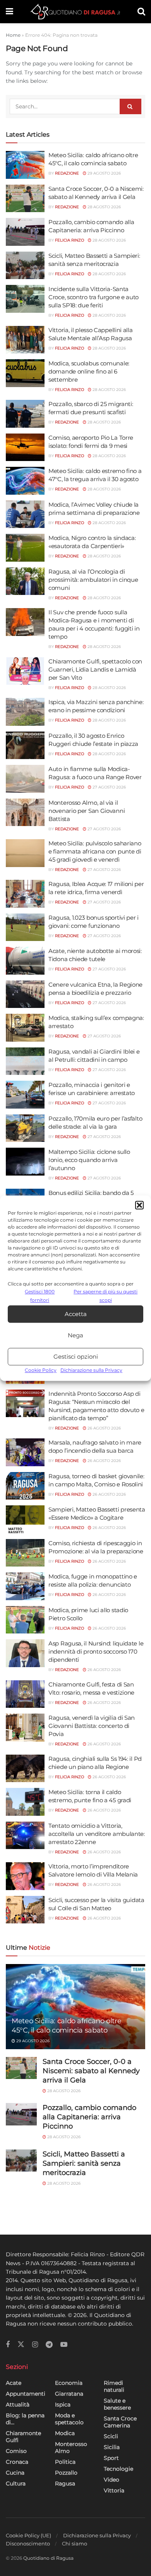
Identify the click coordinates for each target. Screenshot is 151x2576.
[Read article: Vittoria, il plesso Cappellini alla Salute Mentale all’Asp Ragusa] (25, 340)
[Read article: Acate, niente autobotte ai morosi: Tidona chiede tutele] (25, 961)
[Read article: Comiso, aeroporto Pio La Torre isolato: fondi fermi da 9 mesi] (25, 447)
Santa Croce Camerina (120, 2422)
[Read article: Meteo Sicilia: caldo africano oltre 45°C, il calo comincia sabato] (25, 165)
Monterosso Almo (71, 2447)
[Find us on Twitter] (21, 2345)
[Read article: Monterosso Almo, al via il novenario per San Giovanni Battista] (25, 812)
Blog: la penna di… (25, 2419)
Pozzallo (66, 2473)
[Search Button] (141, 12)
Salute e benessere (117, 2404)
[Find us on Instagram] (35, 2345)
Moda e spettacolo (69, 2419)
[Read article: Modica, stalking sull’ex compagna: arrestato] (25, 1028)
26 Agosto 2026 (104, 1428)
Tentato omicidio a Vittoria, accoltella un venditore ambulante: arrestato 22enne (97, 1834)
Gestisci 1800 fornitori (40, 1296)
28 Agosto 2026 (104, 207)
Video (112, 2480)
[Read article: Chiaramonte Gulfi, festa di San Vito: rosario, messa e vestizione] (25, 1694)
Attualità (18, 2405)
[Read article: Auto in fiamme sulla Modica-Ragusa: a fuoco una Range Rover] (25, 779)
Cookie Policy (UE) (28, 2535)
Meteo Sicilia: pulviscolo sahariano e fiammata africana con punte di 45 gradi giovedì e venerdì (95, 851)
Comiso (16, 2451)
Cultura (16, 2483)
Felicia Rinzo (69, 240)
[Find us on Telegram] (49, 2345)
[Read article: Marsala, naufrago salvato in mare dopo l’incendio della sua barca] (25, 1452)
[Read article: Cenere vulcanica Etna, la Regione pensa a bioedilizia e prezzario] (25, 994)
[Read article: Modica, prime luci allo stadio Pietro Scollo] (25, 1620)
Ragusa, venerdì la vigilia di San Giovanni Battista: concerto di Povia (92, 1726)
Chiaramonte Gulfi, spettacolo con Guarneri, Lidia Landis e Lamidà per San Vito (95, 669)
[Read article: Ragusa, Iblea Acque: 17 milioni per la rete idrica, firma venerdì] (25, 894)
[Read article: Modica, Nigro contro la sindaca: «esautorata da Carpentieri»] (25, 548)
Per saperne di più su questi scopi (106, 1296)
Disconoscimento (28, 2543)
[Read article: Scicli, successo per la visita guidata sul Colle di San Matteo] (25, 1910)
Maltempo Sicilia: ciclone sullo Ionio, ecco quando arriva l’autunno (89, 1160)
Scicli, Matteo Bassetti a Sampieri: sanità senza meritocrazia (84, 2163)
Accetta (76, 1314)
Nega (75, 1335)
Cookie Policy (41, 1370)
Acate (14, 2383)
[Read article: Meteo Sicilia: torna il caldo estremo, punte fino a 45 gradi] (25, 1802)
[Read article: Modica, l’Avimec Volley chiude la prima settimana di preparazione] (25, 514)
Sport (111, 2458)
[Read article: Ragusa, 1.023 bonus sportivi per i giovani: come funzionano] (25, 927)
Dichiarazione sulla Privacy (91, 1370)
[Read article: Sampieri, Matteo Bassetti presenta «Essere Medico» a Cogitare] (25, 1519)
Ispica (63, 2405)
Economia (69, 2383)
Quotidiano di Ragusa (48, 2558)
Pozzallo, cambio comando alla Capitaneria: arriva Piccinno (89, 2117)
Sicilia (112, 2447)
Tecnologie (118, 2469)
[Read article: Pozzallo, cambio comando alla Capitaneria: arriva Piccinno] (25, 232)
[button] (139, 1205)
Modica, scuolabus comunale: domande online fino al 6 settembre (89, 371)
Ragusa (65, 2483)
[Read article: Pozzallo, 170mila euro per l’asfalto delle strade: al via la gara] (25, 1128)
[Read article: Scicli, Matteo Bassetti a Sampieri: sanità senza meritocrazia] (25, 266)
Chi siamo (75, 2543)
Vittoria (114, 2490)
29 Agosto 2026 (104, 173)
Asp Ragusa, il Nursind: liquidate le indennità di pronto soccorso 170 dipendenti (96, 1651)
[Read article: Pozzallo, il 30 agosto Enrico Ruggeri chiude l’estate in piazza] (25, 746)
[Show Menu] (9, 12)
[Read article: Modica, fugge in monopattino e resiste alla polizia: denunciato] (25, 1586)
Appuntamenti (26, 2394)
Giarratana (69, 2394)
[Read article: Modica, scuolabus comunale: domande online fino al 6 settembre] (25, 373)
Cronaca (17, 2462)
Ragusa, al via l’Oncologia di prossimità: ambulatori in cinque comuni (93, 580)
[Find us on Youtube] (64, 2345)
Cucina (15, 2473)
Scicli (111, 2436)
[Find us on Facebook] (8, 2345)
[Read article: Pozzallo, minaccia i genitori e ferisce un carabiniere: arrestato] (25, 1095)
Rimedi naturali (114, 2386)
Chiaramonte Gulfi (23, 2437)
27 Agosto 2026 (109, 787)
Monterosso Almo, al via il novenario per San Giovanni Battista (87, 811)
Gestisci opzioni (76, 1357)
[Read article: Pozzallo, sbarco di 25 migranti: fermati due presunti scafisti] (25, 414)
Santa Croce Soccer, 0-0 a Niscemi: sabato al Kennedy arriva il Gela (91, 2071)
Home (13, 35)
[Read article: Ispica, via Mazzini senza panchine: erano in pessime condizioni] (25, 712)
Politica (65, 2462)
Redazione (67, 173)
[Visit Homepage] (75, 12)
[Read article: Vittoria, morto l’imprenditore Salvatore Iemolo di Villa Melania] (25, 1876)
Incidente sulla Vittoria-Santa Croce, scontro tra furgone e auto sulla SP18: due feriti (94, 297)
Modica (65, 2433)
